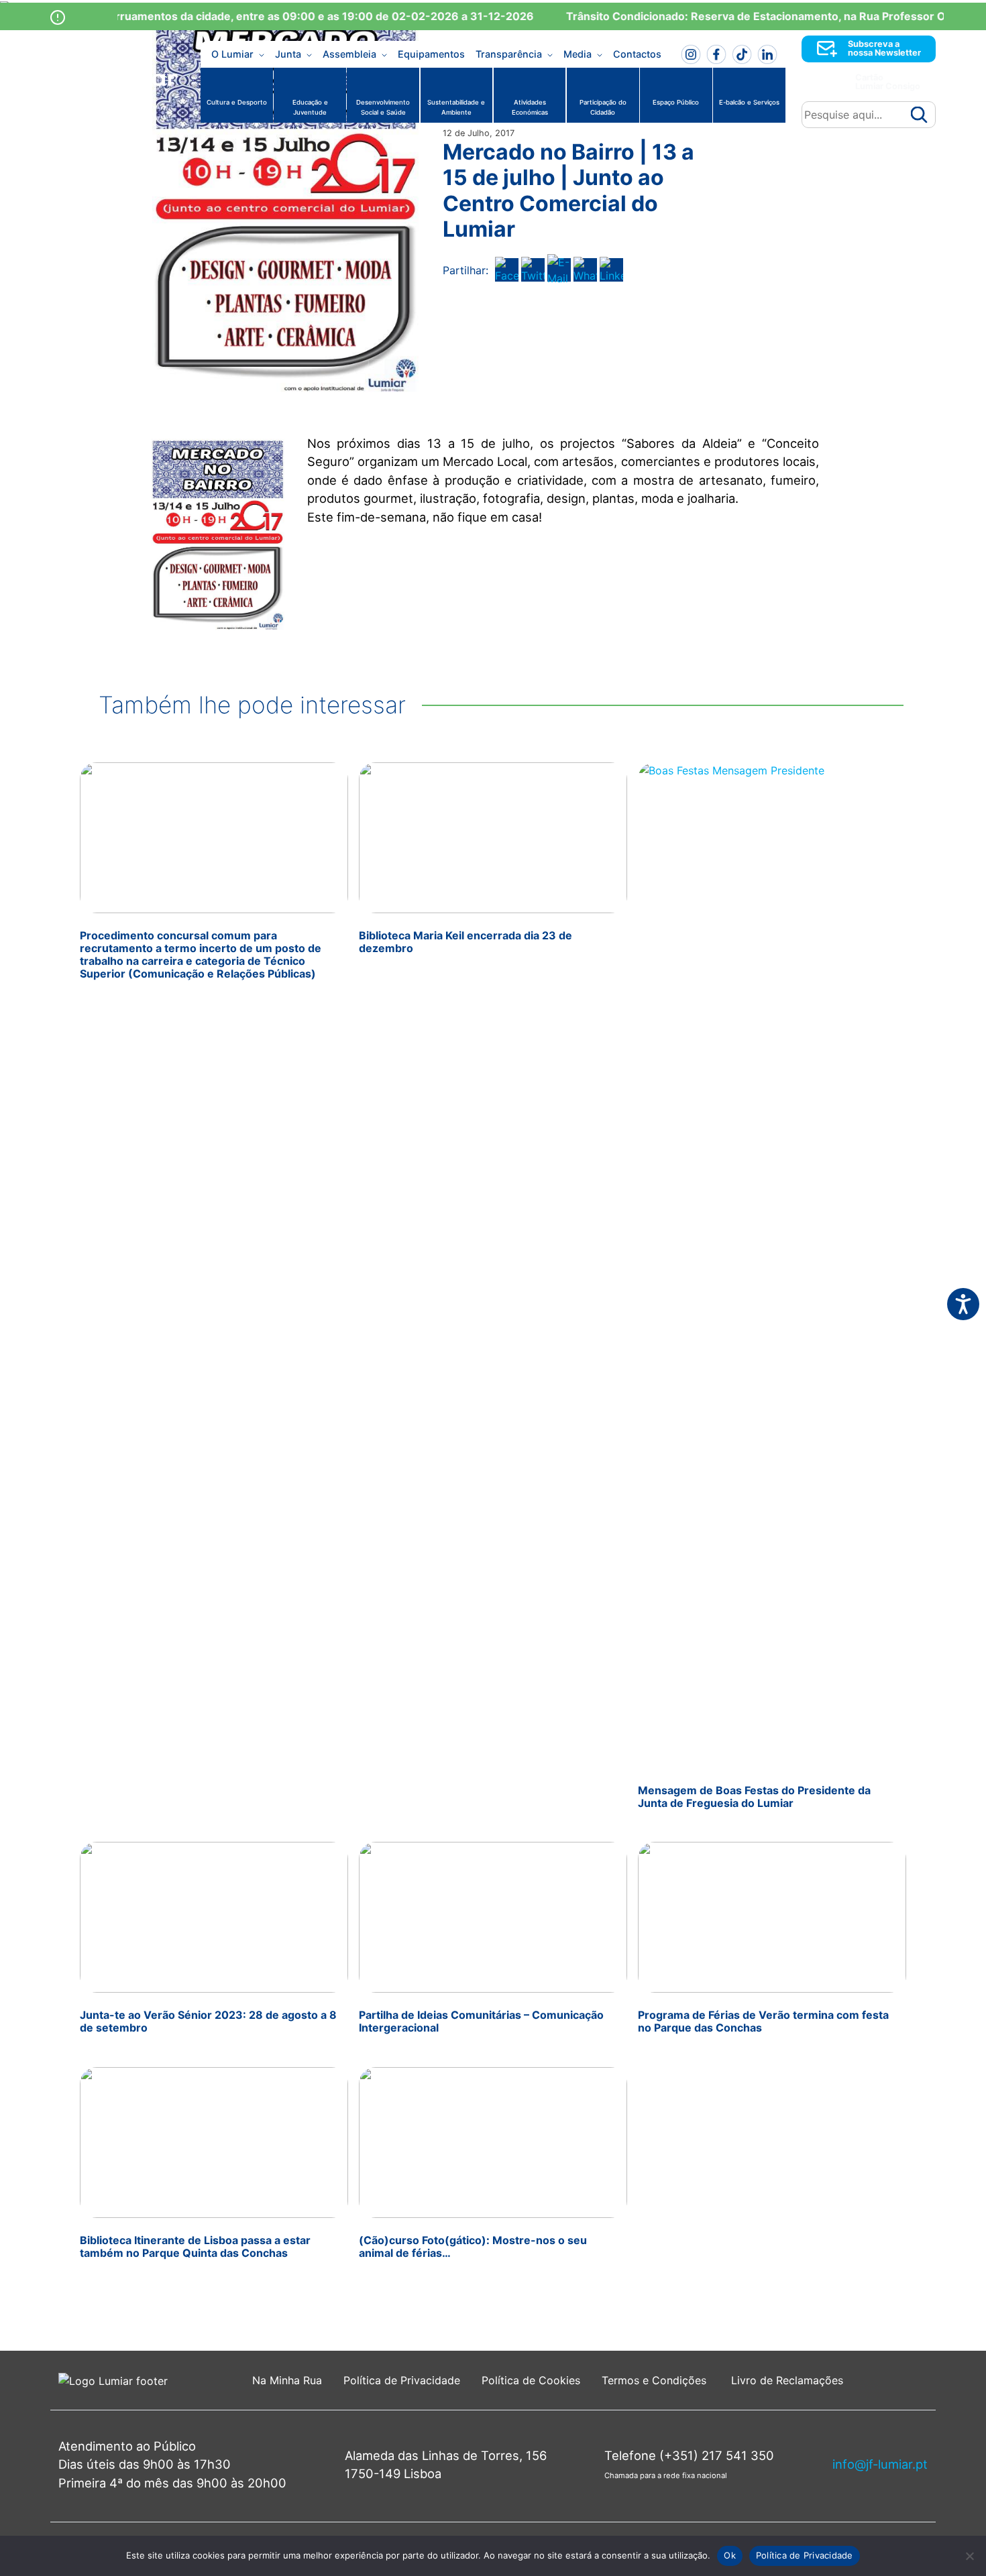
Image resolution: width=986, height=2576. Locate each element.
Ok (730, 2555)
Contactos (637, 54)
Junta (288, 54)
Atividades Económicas (530, 107)
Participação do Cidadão (603, 107)
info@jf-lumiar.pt (880, 2464)
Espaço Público (676, 102)
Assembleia (349, 54)
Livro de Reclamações (787, 2380)
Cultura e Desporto (237, 102)
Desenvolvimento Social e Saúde (383, 107)
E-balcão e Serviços (749, 102)
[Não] (969, 2556)
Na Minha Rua (287, 2380)
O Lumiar (232, 54)
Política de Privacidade (402, 2380)
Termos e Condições (656, 2380)
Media (578, 54)
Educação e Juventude (310, 107)
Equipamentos (431, 54)
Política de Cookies (531, 2380)
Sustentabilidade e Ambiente (456, 107)
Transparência (509, 54)
